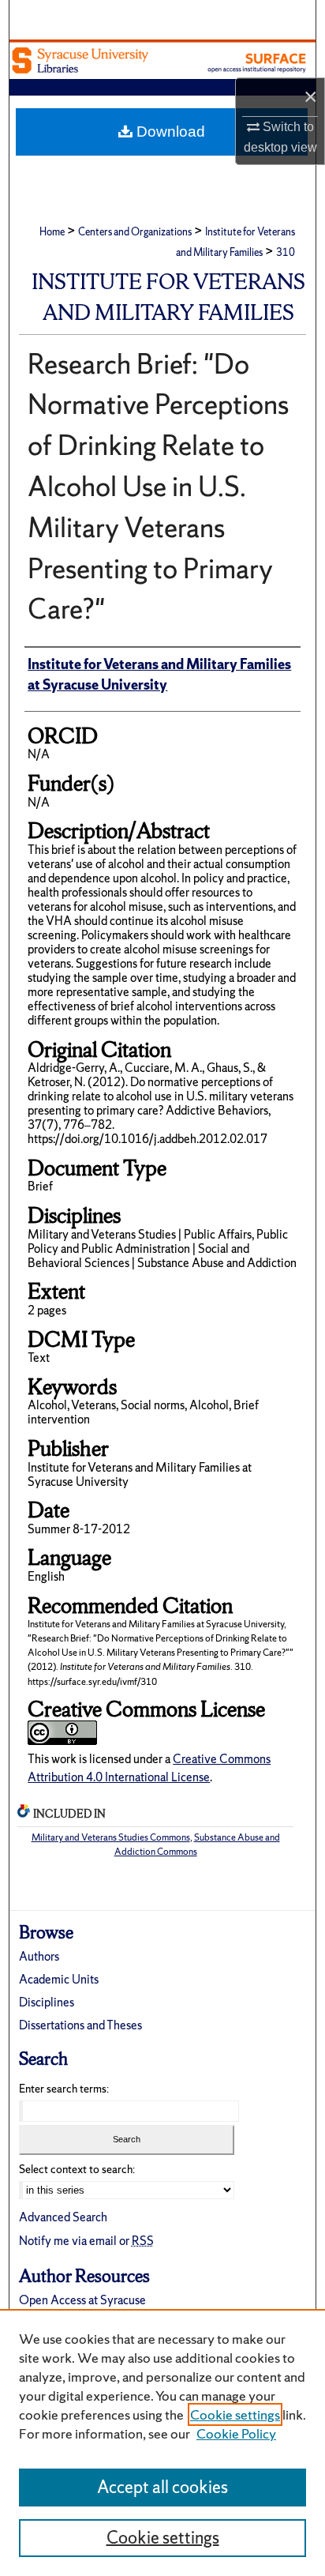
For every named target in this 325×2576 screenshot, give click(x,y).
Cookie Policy (236, 2433)
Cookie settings (235, 2414)
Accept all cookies (162, 2487)
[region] (162, 2442)
